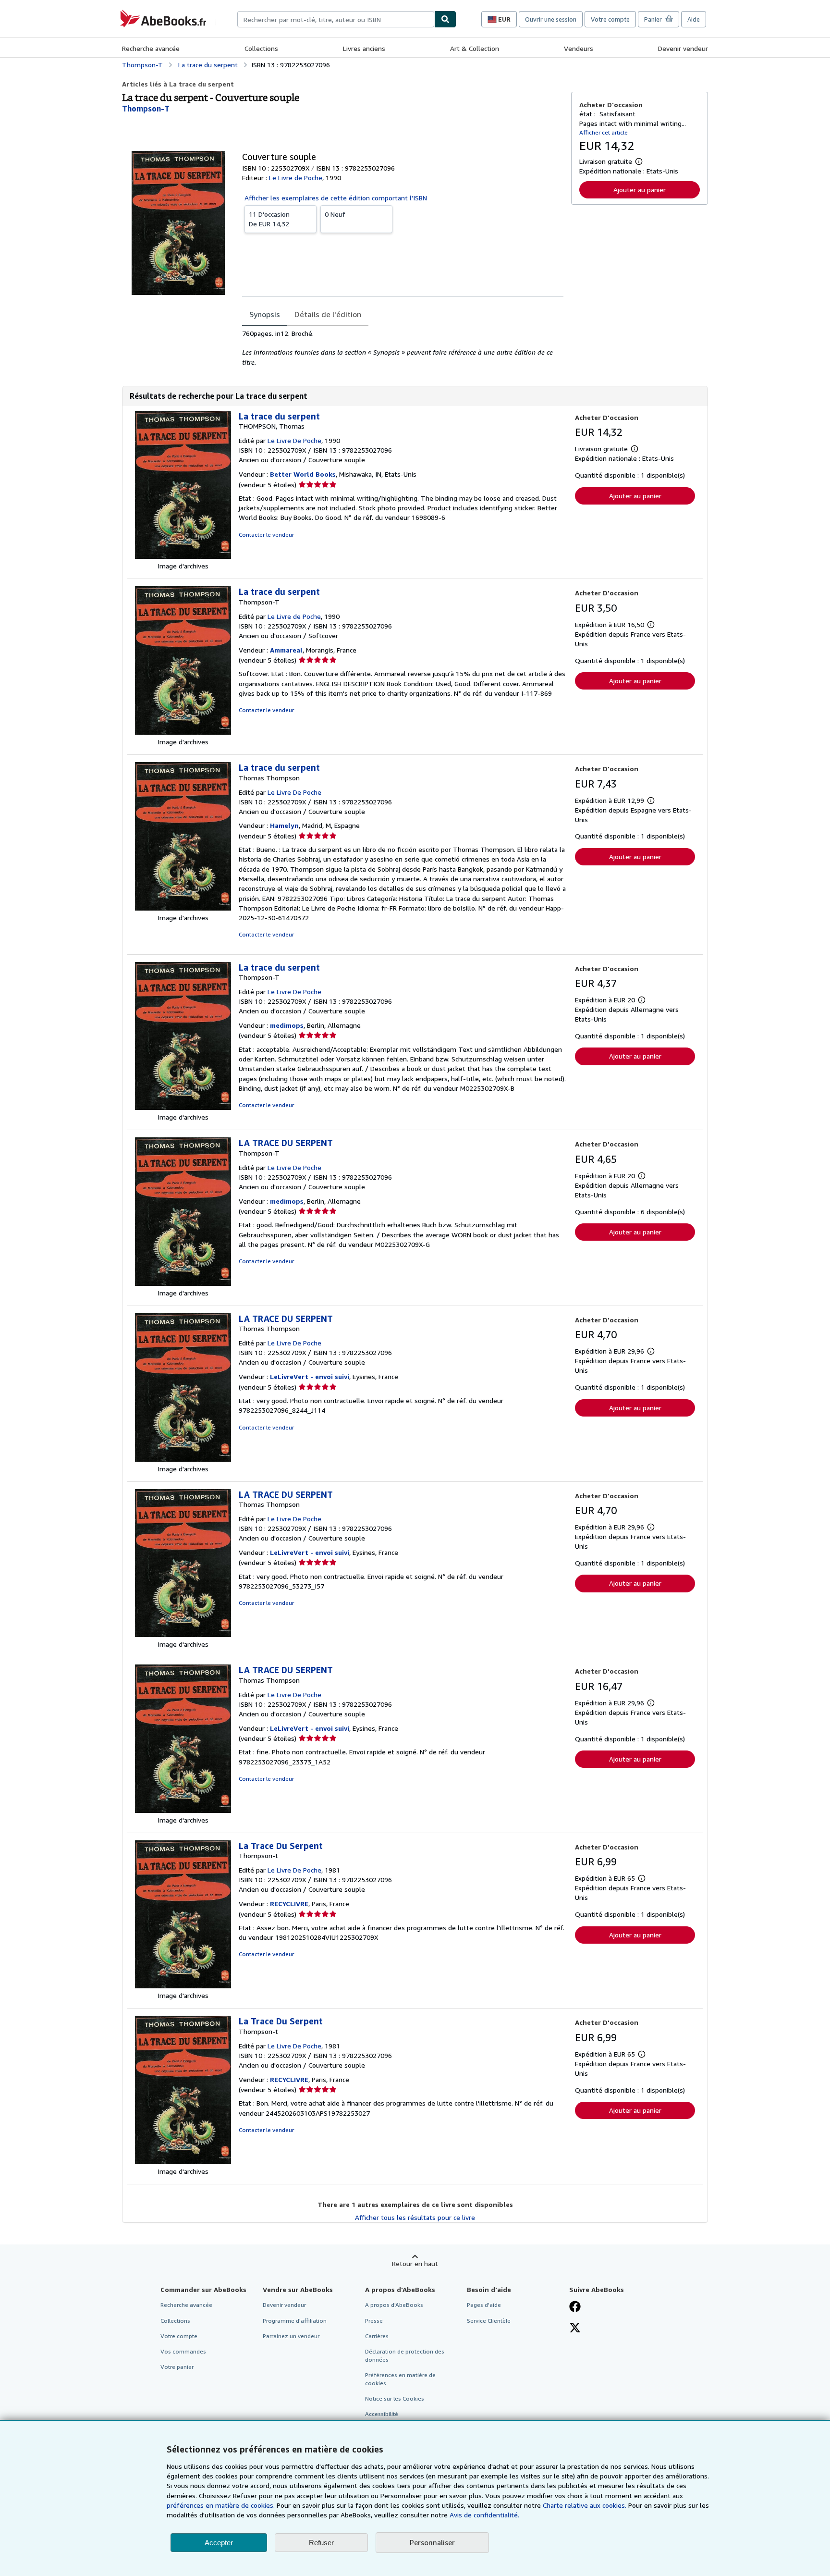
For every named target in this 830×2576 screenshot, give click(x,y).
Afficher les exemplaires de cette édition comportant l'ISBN (336, 198)
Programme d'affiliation (295, 2321)
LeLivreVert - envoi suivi (310, 1376)
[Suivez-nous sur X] (575, 2329)
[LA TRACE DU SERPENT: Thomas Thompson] (183, 1459)
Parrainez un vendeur (291, 2336)
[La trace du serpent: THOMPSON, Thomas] (183, 556)
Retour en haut (415, 2263)
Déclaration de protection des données (405, 2355)
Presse (374, 2321)
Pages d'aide (484, 2305)
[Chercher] (445, 19)
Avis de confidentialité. (484, 2515)
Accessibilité (382, 2414)
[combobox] (336, 19)
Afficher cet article (604, 132)
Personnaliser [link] (432, 2542)
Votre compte (610, 19)
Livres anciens (364, 48)
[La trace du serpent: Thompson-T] (183, 732)
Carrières (377, 2336)
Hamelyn (284, 825)
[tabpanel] (403, 348)
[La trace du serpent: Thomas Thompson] (183, 908)
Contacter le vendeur (266, 535)
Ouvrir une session (551, 19)
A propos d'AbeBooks (394, 2305)
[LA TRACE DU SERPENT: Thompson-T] (183, 1283)
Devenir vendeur (683, 48)
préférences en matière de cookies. (221, 2505)
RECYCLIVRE (289, 1904)
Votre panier (177, 2367)
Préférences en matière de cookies (400, 2379)
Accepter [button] (219, 2543)
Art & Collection (475, 48)
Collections (261, 48)
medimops (287, 1025)
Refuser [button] (321, 2543)
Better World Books (303, 474)
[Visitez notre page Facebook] (575, 2307)
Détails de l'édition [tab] (328, 314)
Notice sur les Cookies (395, 2398)
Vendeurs (579, 48)
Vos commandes (183, 2351)
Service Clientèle (489, 2321)
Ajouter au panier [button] (640, 190)
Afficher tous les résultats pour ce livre (415, 2217)
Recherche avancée (151, 48)
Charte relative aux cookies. (586, 2505)
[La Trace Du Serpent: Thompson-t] (183, 1986)
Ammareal (286, 650)
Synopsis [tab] (265, 314)
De (269, 219)
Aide (694, 19)
